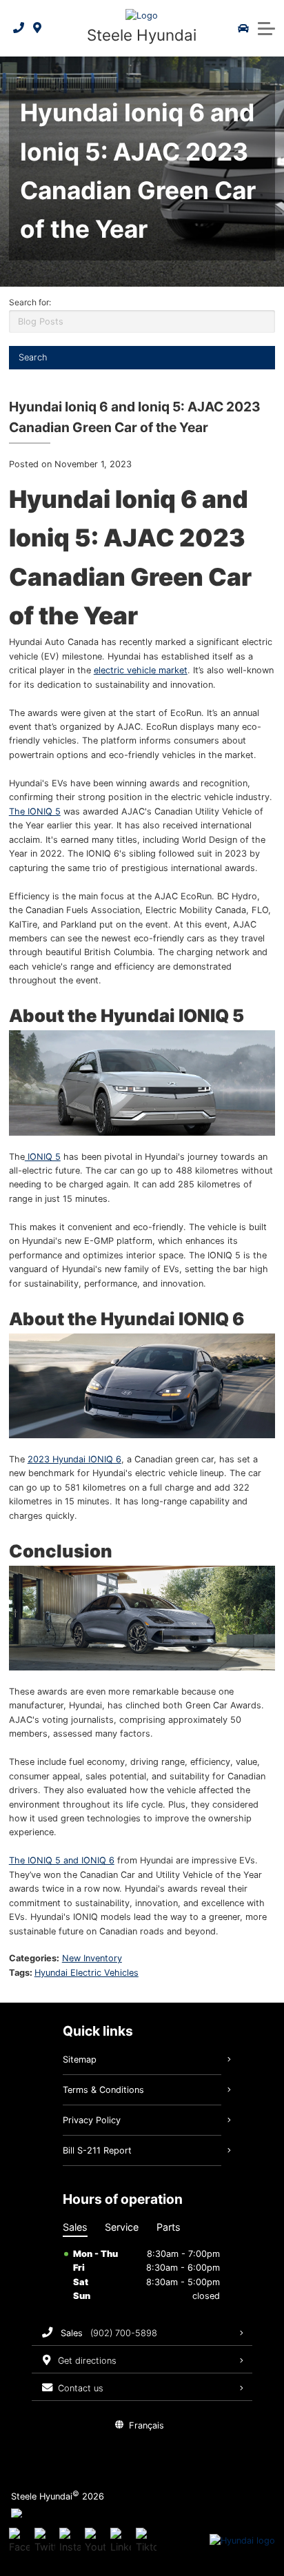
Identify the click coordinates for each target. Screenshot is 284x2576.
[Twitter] (45, 2541)
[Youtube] (95, 2541)
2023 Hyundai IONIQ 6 (74, 1459)
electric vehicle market (141, 670)
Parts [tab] (169, 2227)
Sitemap (80, 2059)
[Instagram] (70, 2541)
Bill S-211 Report (97, 2150)
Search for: (30, 302)
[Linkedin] (121, 2541)
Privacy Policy (92, 2120)
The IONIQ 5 (35, 811)
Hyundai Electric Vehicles (87, 1973)
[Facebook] (19, 2541)
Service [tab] (122, 2227)
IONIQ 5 (43, 1157)
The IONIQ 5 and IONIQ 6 (62, 1860)
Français (146, 2425)
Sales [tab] (75, 2227)
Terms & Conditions (103, 2090)
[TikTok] (146, 2541)
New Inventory (92, 1958)
